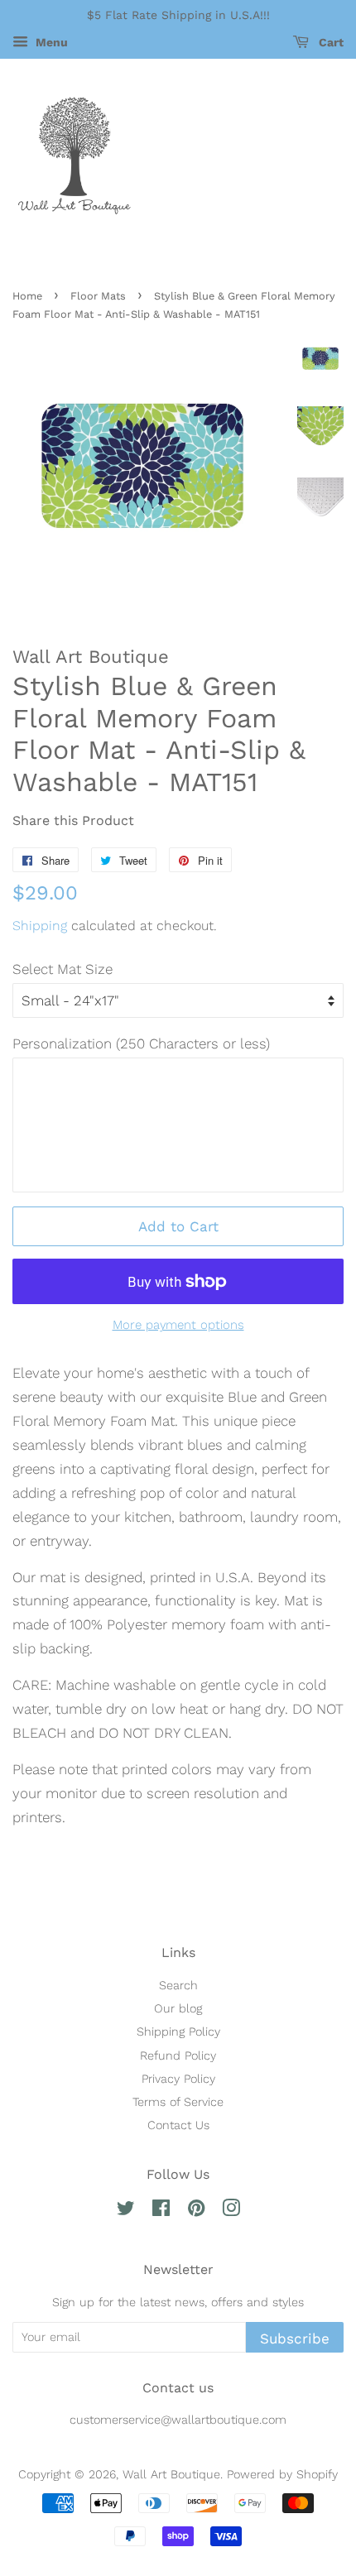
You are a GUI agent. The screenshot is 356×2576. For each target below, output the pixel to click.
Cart (330, 42)
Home (27, 296)
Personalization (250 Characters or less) (141, 1043)
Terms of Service (178, 2102)
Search (178, 1986)
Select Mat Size (63, 969)
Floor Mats (98, 296)
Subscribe (295, 2339)
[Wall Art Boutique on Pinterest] (196, 2211)
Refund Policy (178, 2056)
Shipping (40, 926)
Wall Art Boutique (171, 2475)
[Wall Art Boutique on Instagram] (231, 2211)
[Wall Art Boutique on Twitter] (126, 2211)
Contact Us (178, 2125)
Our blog (178, 2009)
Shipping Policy (178, 2032)
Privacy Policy (178, 2079)
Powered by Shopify (282, 2475)
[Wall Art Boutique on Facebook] (161, 2211)
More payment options (178, 1325)
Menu (50, 42)
